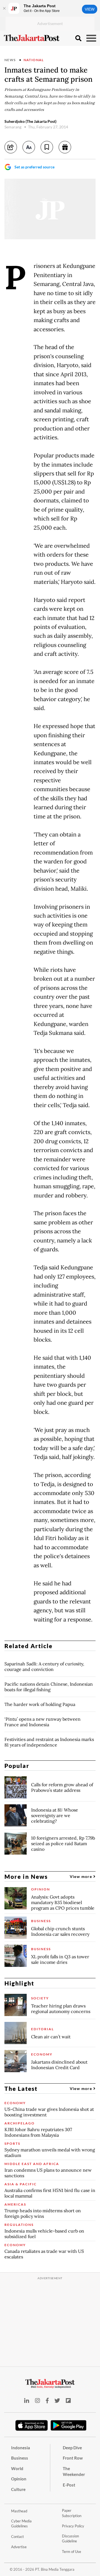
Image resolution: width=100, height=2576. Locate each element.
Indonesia (21, 2448)
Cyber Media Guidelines (21, 2524)
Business (20, 2458)
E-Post (69, 2485)
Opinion (19, 2479)
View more (82, 1876)
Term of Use (72, 2552)
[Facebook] (47, 2401)
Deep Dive (72, 2448)
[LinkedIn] (27, 2401)
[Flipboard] (68, 2401)
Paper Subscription (72, 2513)
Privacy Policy (73, 2526)
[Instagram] (37, 2401)
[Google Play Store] (69, 2426)
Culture (18, 2489)
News (10, 60)
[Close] (4, 8)
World (17, 2468)
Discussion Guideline (70, 2539)
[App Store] (32, 2425)
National (34, 60)
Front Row (73, 2458)
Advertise (19, 2547)
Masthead (19, 2511)
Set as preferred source (34, 167)
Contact (17, 2537)
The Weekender (74, 2471)
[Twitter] (57, 2401)
